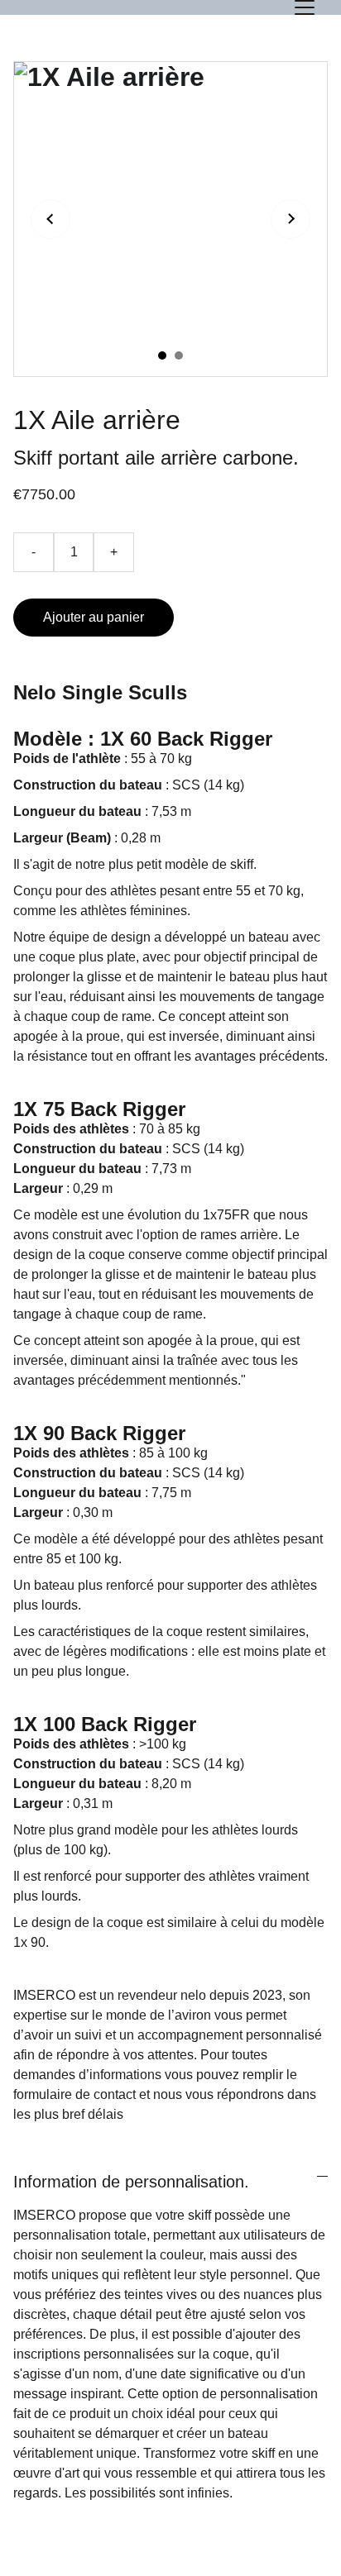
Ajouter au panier (94, 617)
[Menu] (305, 7)
